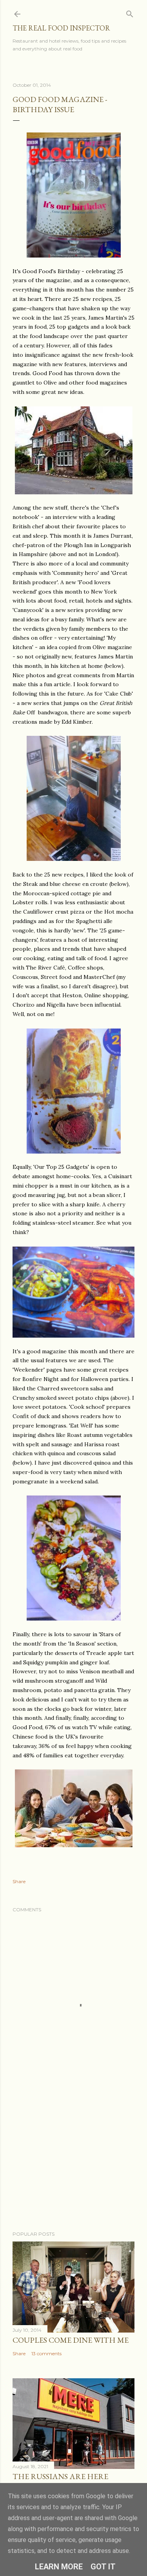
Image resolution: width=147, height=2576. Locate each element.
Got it (103, 2567)
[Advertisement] (73, 2163)
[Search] (130, 12)
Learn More (59, 2567)
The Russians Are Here (60, 2476)
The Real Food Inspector (61, 28)
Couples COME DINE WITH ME (71, 2340)
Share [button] (19, 1881)
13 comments (46, 2353)
